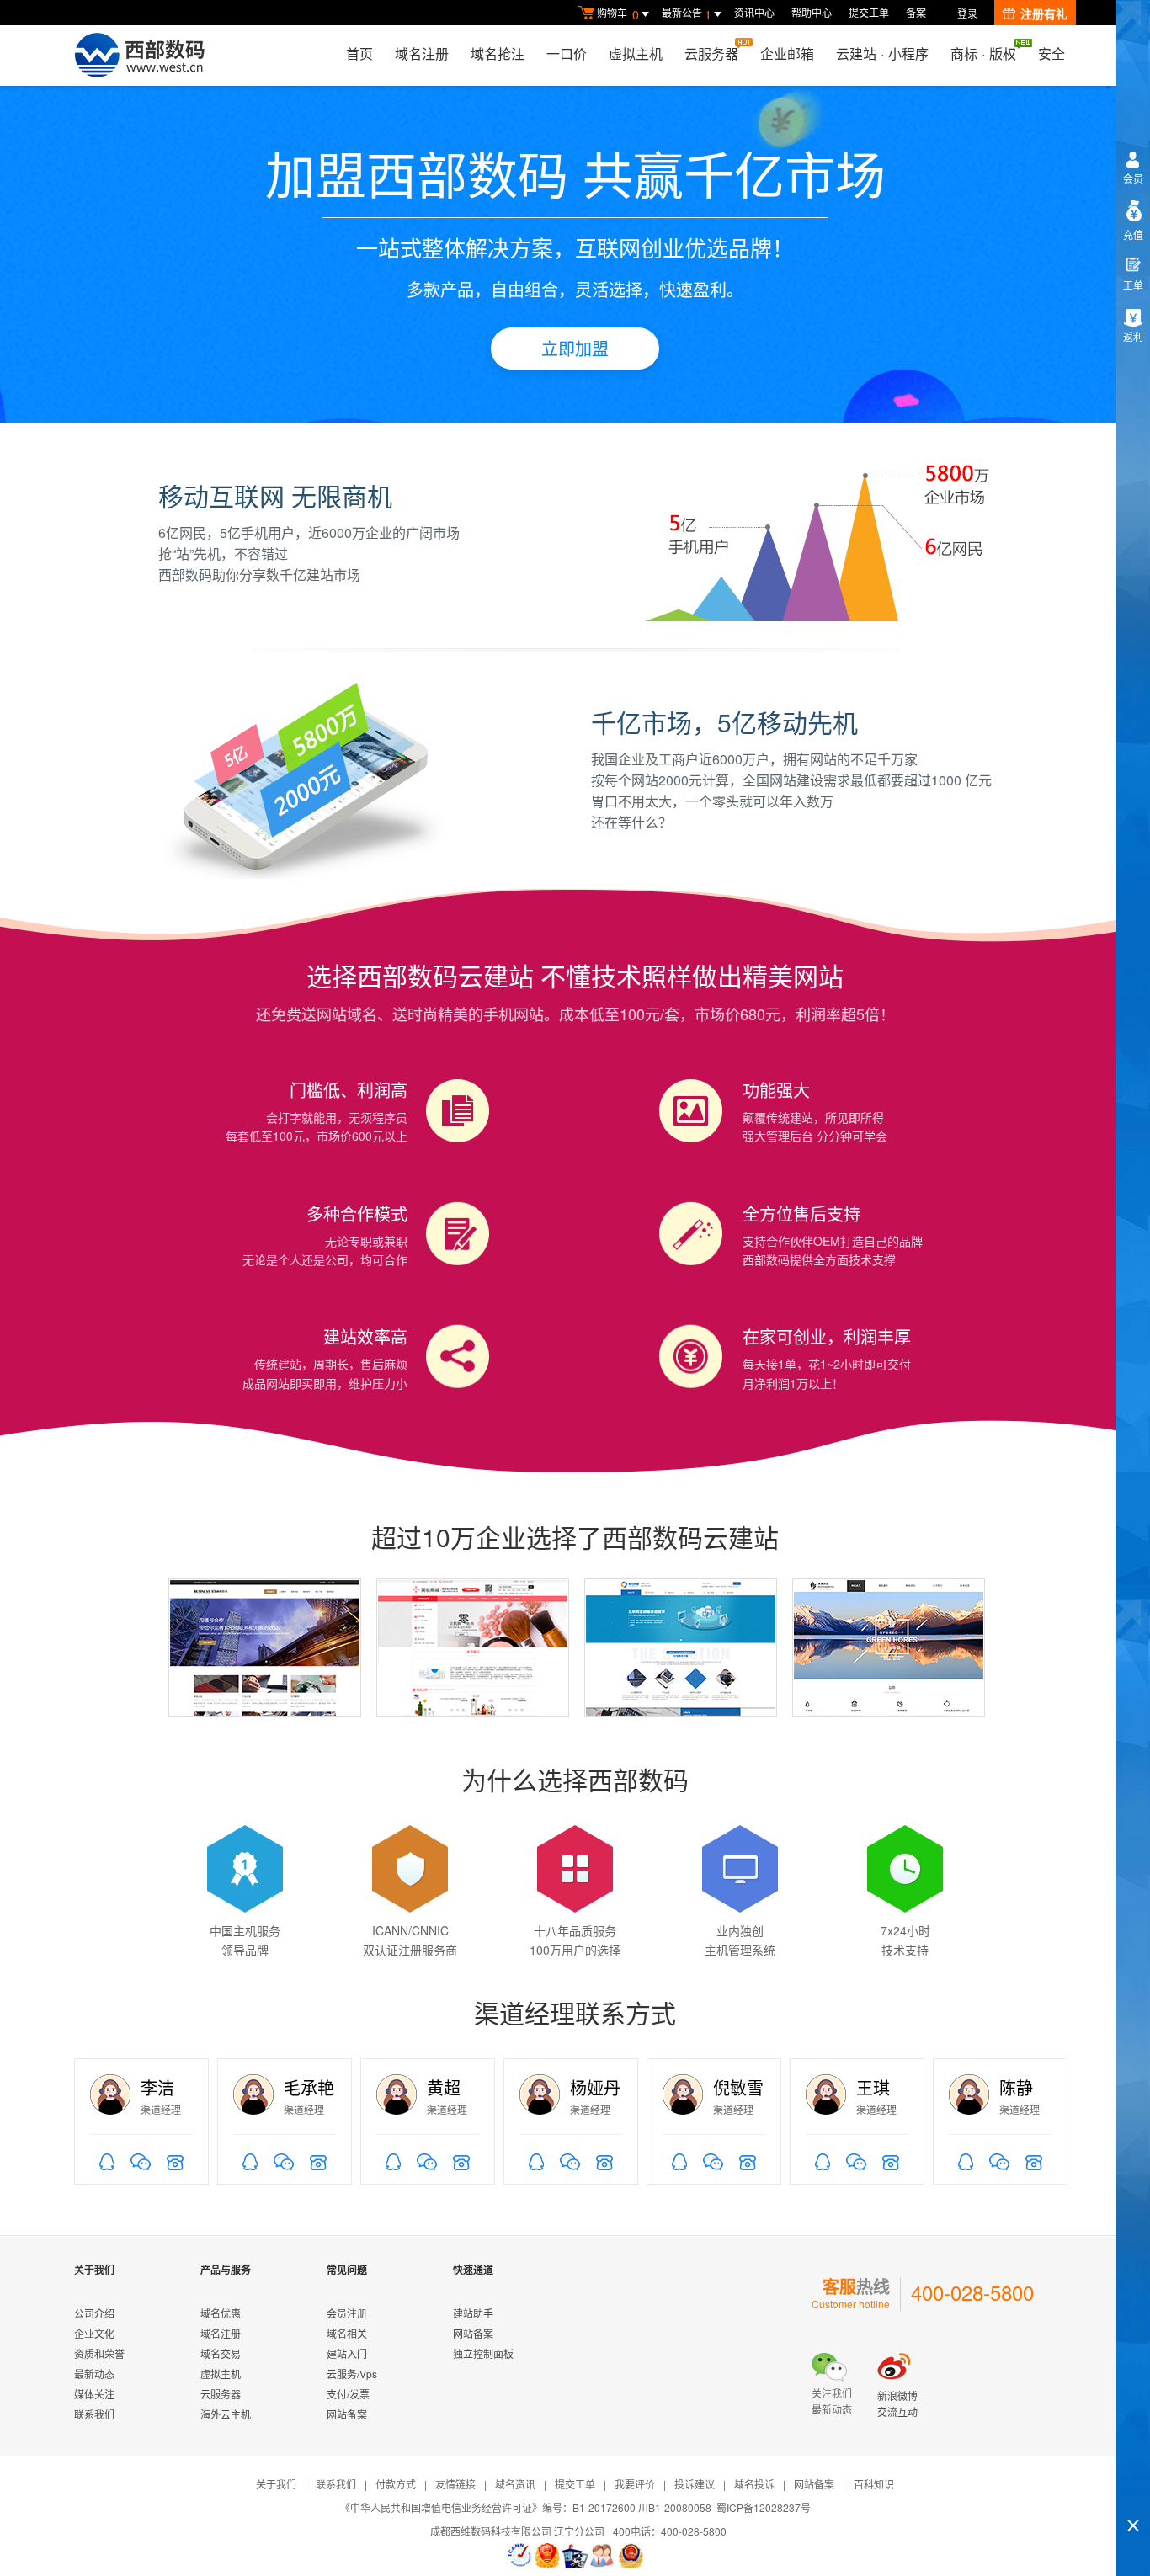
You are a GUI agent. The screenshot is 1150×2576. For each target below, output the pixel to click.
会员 (1133, 178)
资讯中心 (754, 12)
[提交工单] (603, 2556)
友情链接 (455, 2484)
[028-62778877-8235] (175, 2160)
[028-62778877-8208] (318, 2160)
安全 (1052, 53)
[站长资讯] (575, 2556)
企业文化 (94, 2333)
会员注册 (347, 2313)
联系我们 (94, 2414)
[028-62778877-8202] (461, 2160)
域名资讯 (515, 2484)
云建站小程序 (882, 53)
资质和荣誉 (99, 2353)
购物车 (618, 14)
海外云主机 (226, 2414)
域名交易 (221, 2353)
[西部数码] (139, 56)
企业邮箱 (787, 53)
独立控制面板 (483, 2353)
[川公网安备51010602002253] (631, 2556)
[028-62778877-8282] (891, 2160)
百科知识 (874, 2484)
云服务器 (711, 53)
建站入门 (347, 2353)
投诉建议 (695, 2484)
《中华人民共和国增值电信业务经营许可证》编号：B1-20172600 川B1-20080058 (526, 2507)
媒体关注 (94, 2394)
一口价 (567, 53)
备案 (916, 12)
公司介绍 (94, 2313)
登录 (967, 13)
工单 (1133, 285)
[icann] (519, 2556)
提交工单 (869, 12)
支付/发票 (348, 2394)
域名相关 (347, 2333)
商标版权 (983, 53)
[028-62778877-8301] (1034, 2160)
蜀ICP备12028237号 (764, 2507)
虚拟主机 (636, 53)
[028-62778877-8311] (604, 2160)
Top (1133, 2496)
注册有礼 (1044, 13)
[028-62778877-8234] (748, 2160)
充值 (1133, 234)
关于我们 (276, 2484)
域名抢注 (498, 53)
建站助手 (473, 2313)
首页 (359, 53)
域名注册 (422, 53)
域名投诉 (754, 2484)
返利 (1133, 336)
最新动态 (94, 2374)
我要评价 (635, 2484)
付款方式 (396, 2484)
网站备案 (347, 2414)
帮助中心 (812, 12)
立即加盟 (575, 348)
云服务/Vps (352, 2374)
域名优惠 (221, 2313)
